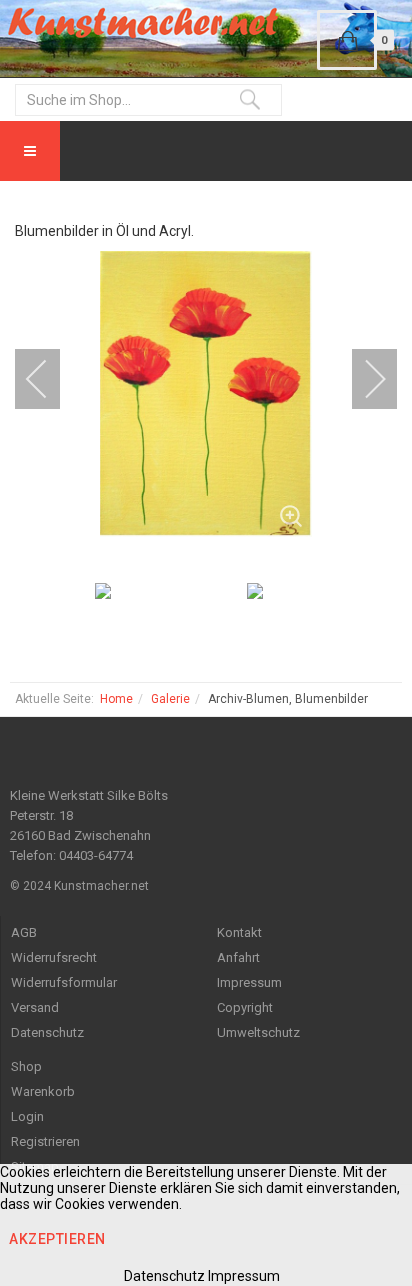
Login (27, 1116)
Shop (26, 1066)
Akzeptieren (57, 1239)
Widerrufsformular (64, 982)
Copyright (245, 1007)
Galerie (170, 699)
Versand (35, 1007)
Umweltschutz (258, 1032)
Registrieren (45, 1141)
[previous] (50, 379)
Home (116, 699)
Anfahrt (238, 957)
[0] (347, 40)
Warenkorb (43, 1091)
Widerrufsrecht (54, 957)
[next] (362, 379)
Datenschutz (47, 1032)
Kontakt (239, 932)
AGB (24, 932)
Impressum (249, 982)
